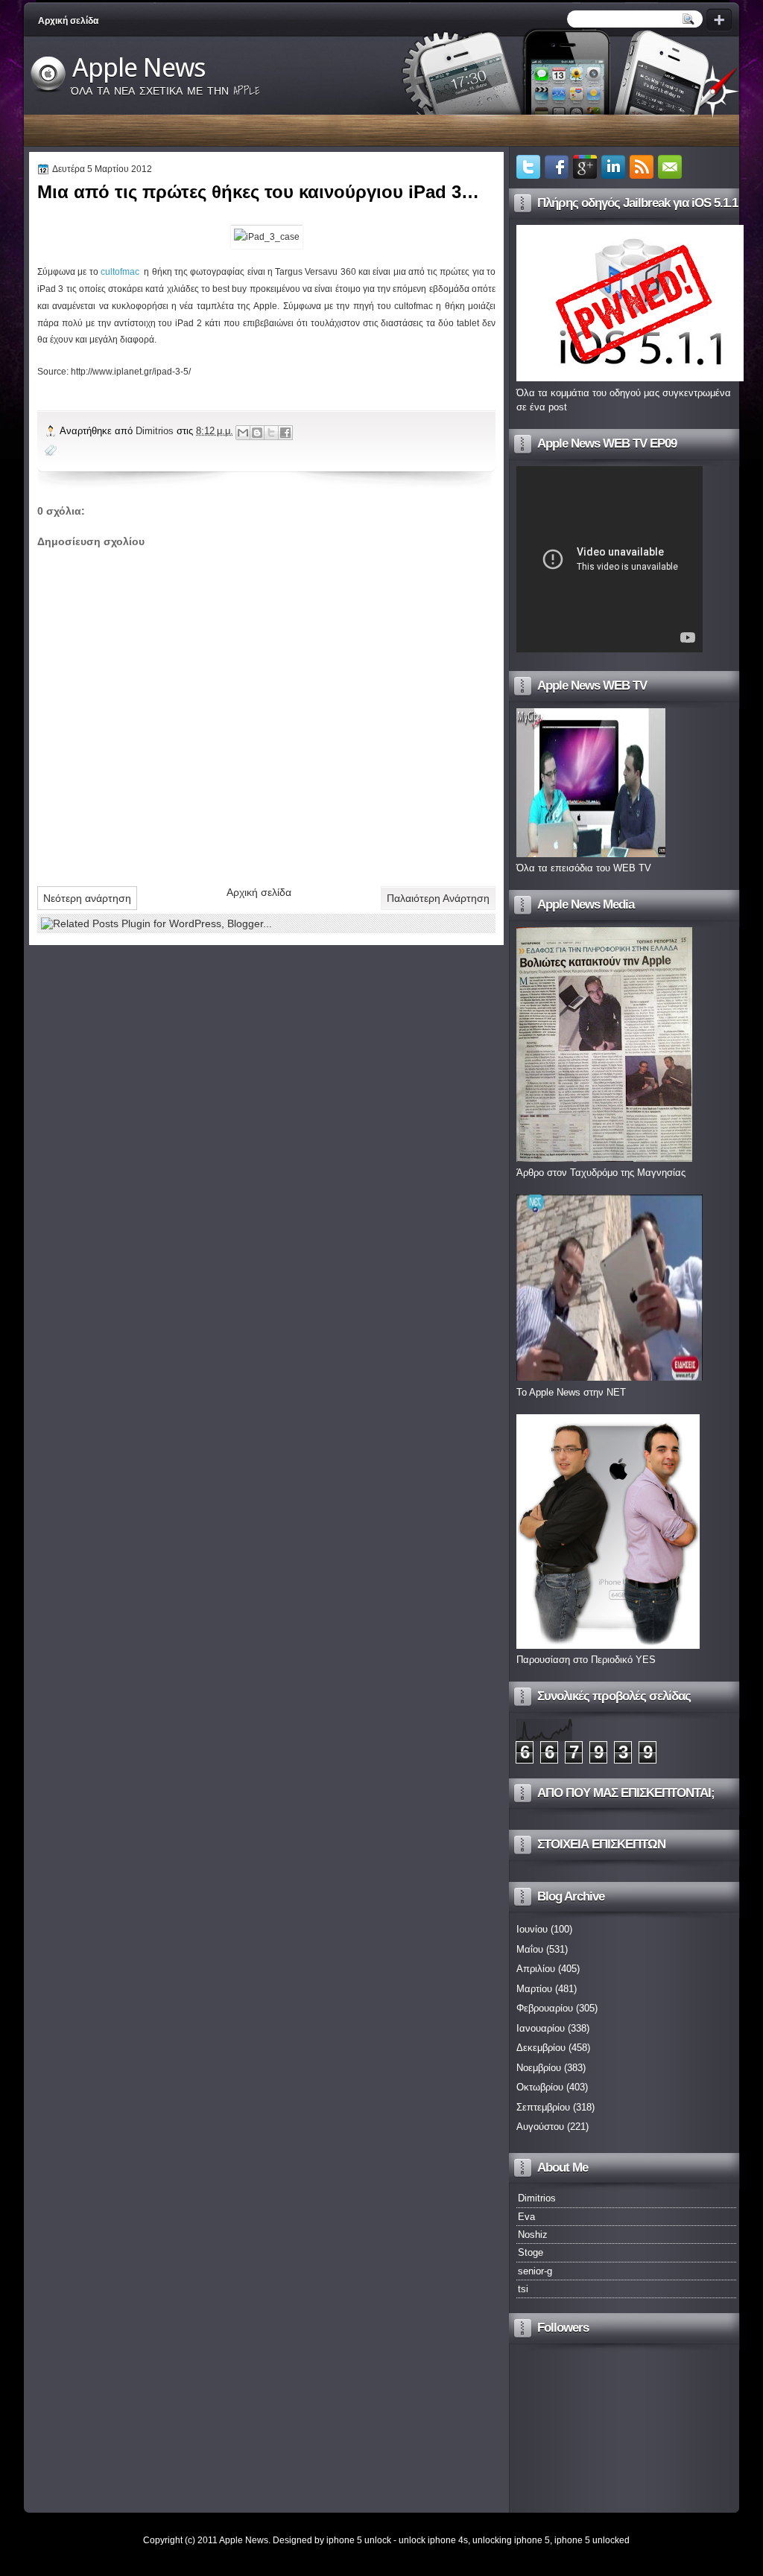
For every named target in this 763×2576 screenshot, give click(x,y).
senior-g (535, 2271)
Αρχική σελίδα (68, 21)
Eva (526, 2217)
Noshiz (533, 2235)
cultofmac (121, 272)
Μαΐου (530, 1949)
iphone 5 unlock (359, 2540)
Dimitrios (156, 431)
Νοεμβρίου (539, 2068)
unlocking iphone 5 (511, 2540)
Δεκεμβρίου (541, 2048)
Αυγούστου (540, 2127)
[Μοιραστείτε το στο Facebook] (285, 433)
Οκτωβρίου (540, 2087)
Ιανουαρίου (541, 2028)
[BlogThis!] (257, 433)
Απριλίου (536, 1969)
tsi (523, 2289)
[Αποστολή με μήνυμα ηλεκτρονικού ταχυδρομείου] (243, 433)
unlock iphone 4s (433, 2540)
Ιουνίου (532, 1929)
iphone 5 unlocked (592, 2540)
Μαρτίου (534, 1989)
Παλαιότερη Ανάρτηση (438, 898)
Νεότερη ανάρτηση (87, 898)
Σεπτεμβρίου (543, 2107)
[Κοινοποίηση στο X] (271, 433)
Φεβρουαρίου (545, 2008)
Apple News (139, 68)
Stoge (531, 2252)
